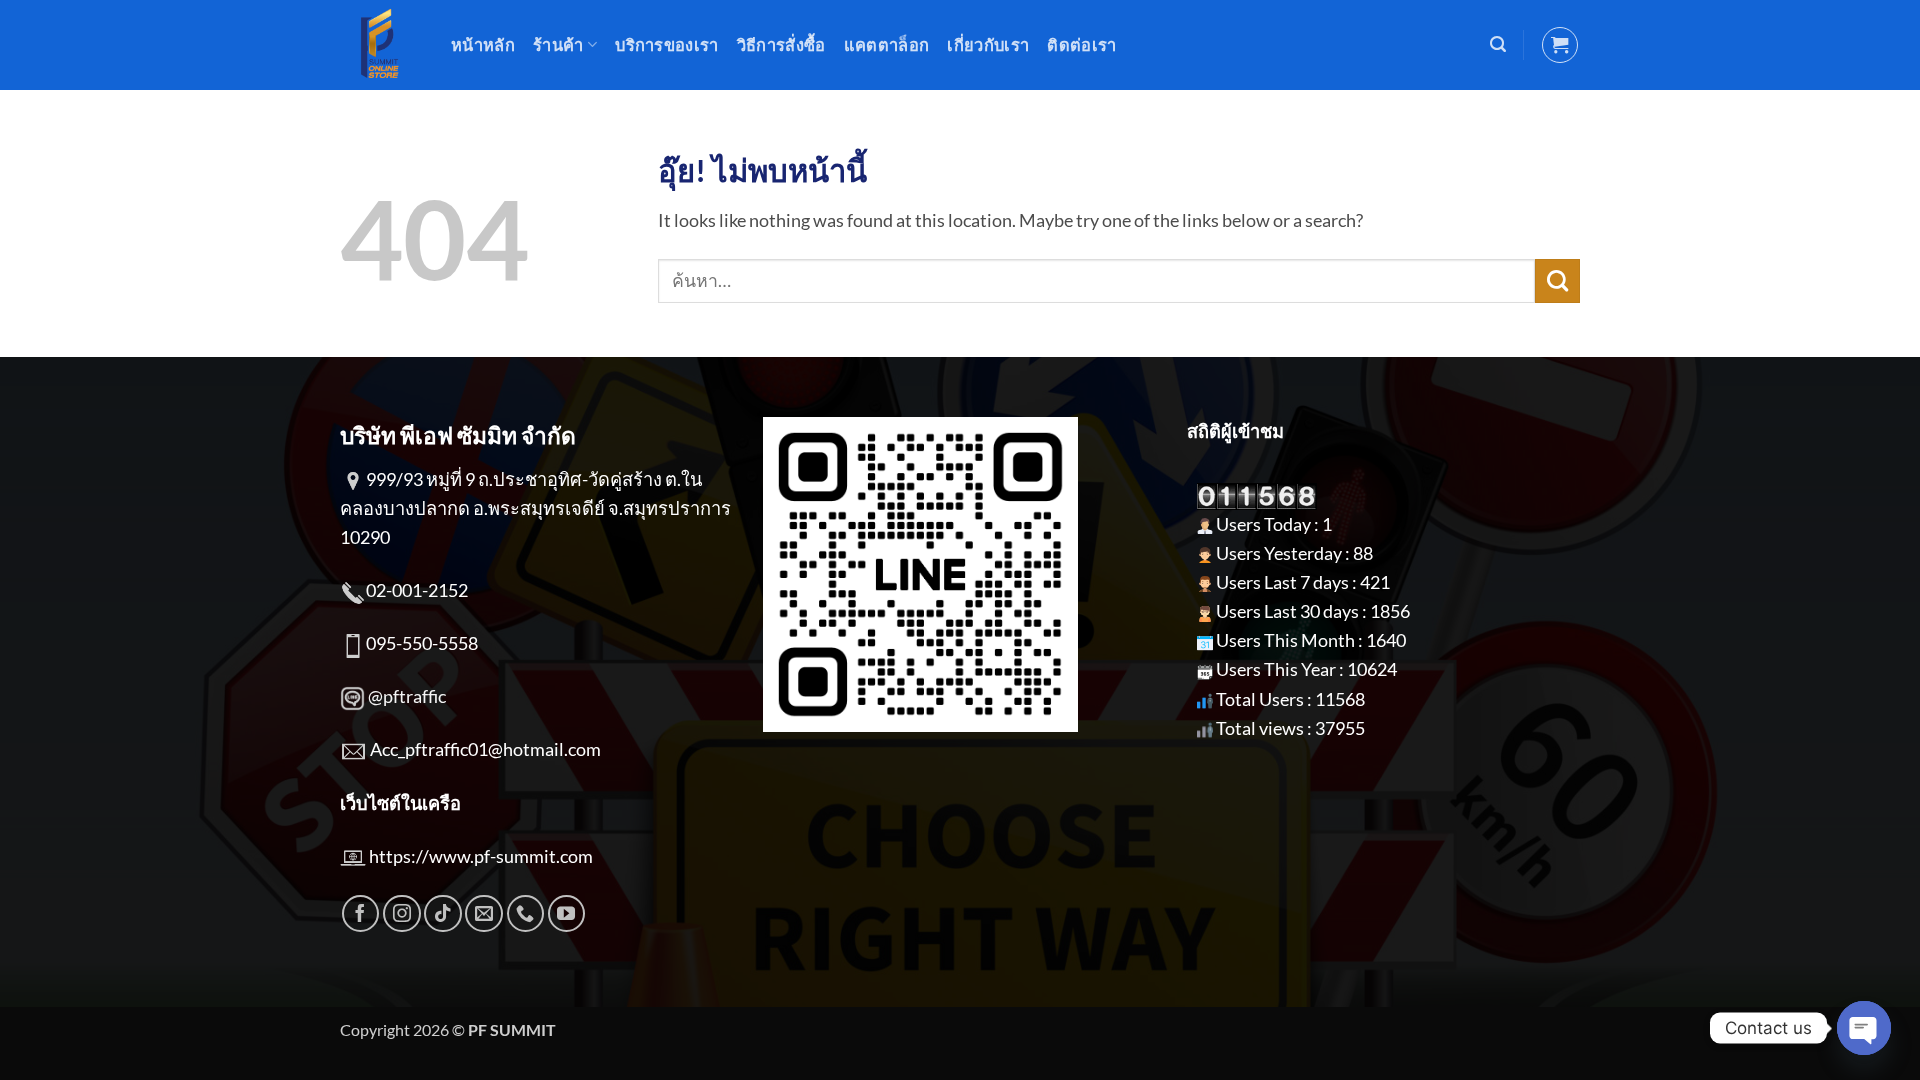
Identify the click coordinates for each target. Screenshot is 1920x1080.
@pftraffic (407, 696)
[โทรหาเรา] (526, 914)
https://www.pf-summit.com (481, 856)
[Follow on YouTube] (567, 914)
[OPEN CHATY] (1864, 1028)
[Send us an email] (484, 914)
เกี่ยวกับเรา (988, 44)
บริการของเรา (667, 44)
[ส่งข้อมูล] (1557, 281)
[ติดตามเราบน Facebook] (361, 914)
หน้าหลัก (483, 44)
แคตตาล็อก (887, 44)
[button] (1498, 44)
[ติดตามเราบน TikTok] (443, 914)
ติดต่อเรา (1081, 44)
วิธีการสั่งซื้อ (781, 44)
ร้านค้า (558, 44)
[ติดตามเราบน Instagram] (402, 914)
